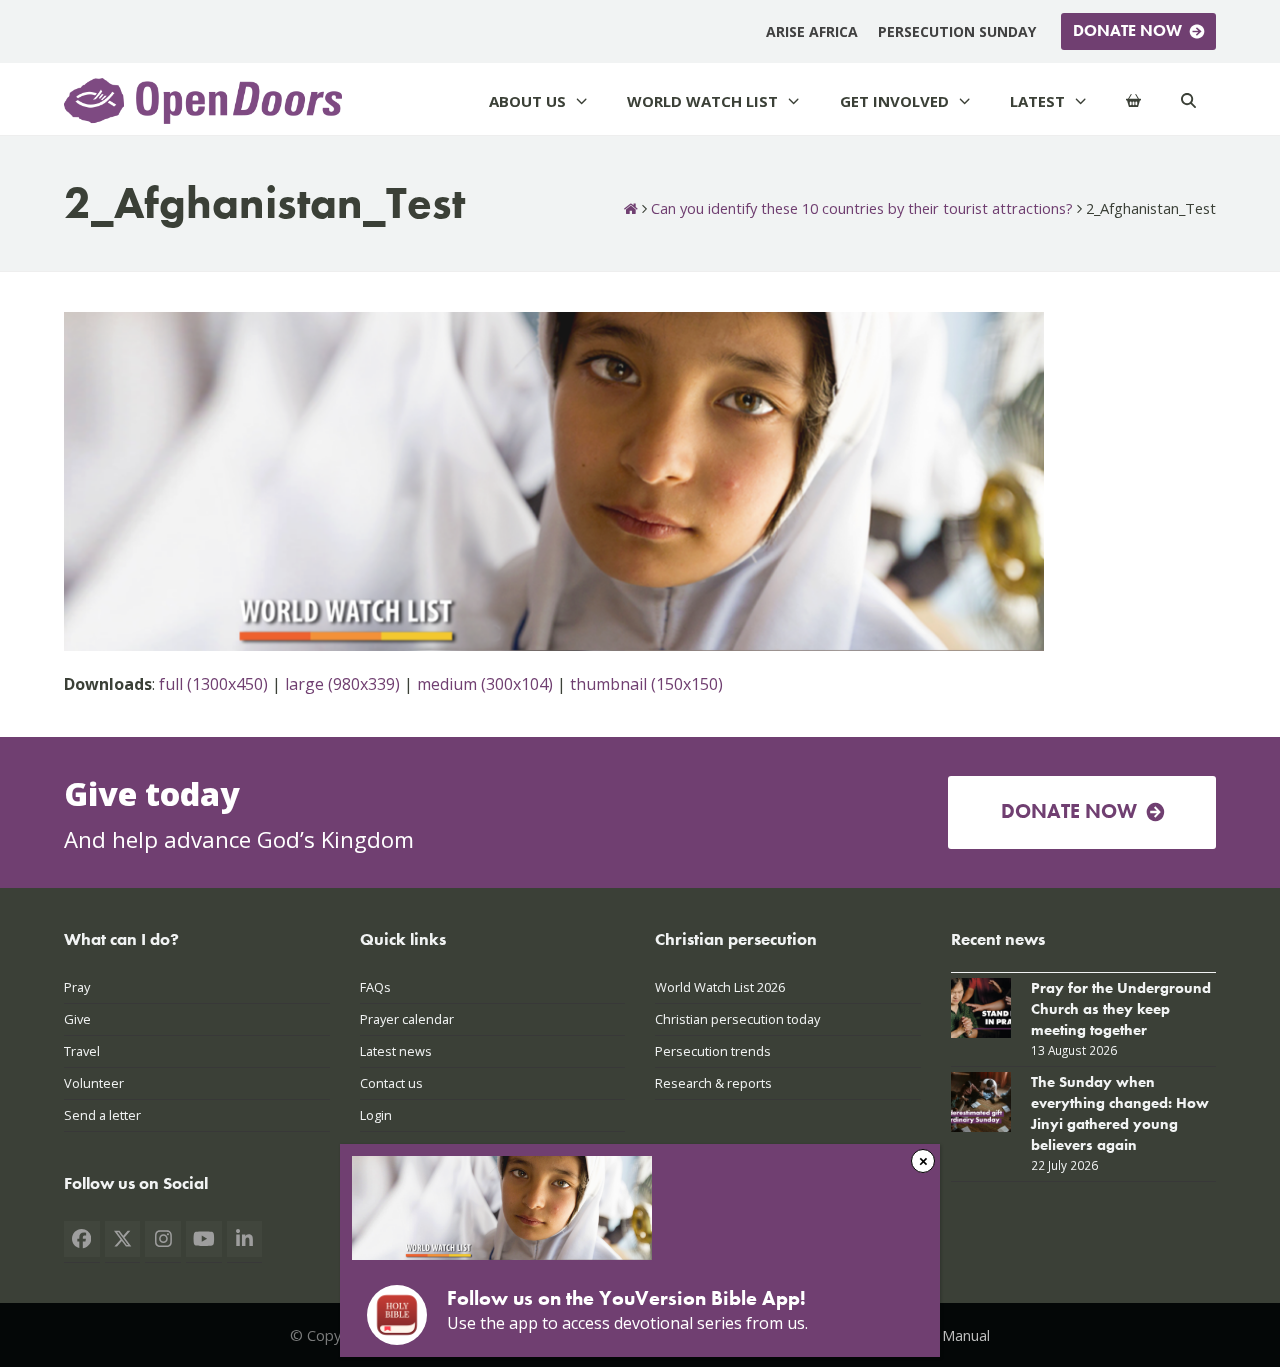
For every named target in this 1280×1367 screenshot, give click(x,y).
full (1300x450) (213, 684)
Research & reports (713, 1083)
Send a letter (102, 1115)
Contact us (391, 1083)
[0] (1133, 101)
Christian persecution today (737, 1019)
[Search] (1188, 101)
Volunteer (94, 1083)
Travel (82, 1051)
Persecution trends (713, 1051)
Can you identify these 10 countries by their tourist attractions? (862, 208)
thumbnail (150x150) (646, 684)
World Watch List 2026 (720, 987)
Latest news (396, 1051)
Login (376, 1115)
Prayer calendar (407, 1019)
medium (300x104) (485, 684)
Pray (77, 987)
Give (77, 1019)
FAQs (375, 987)
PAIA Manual (948, 1335)
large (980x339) (342, 684)
